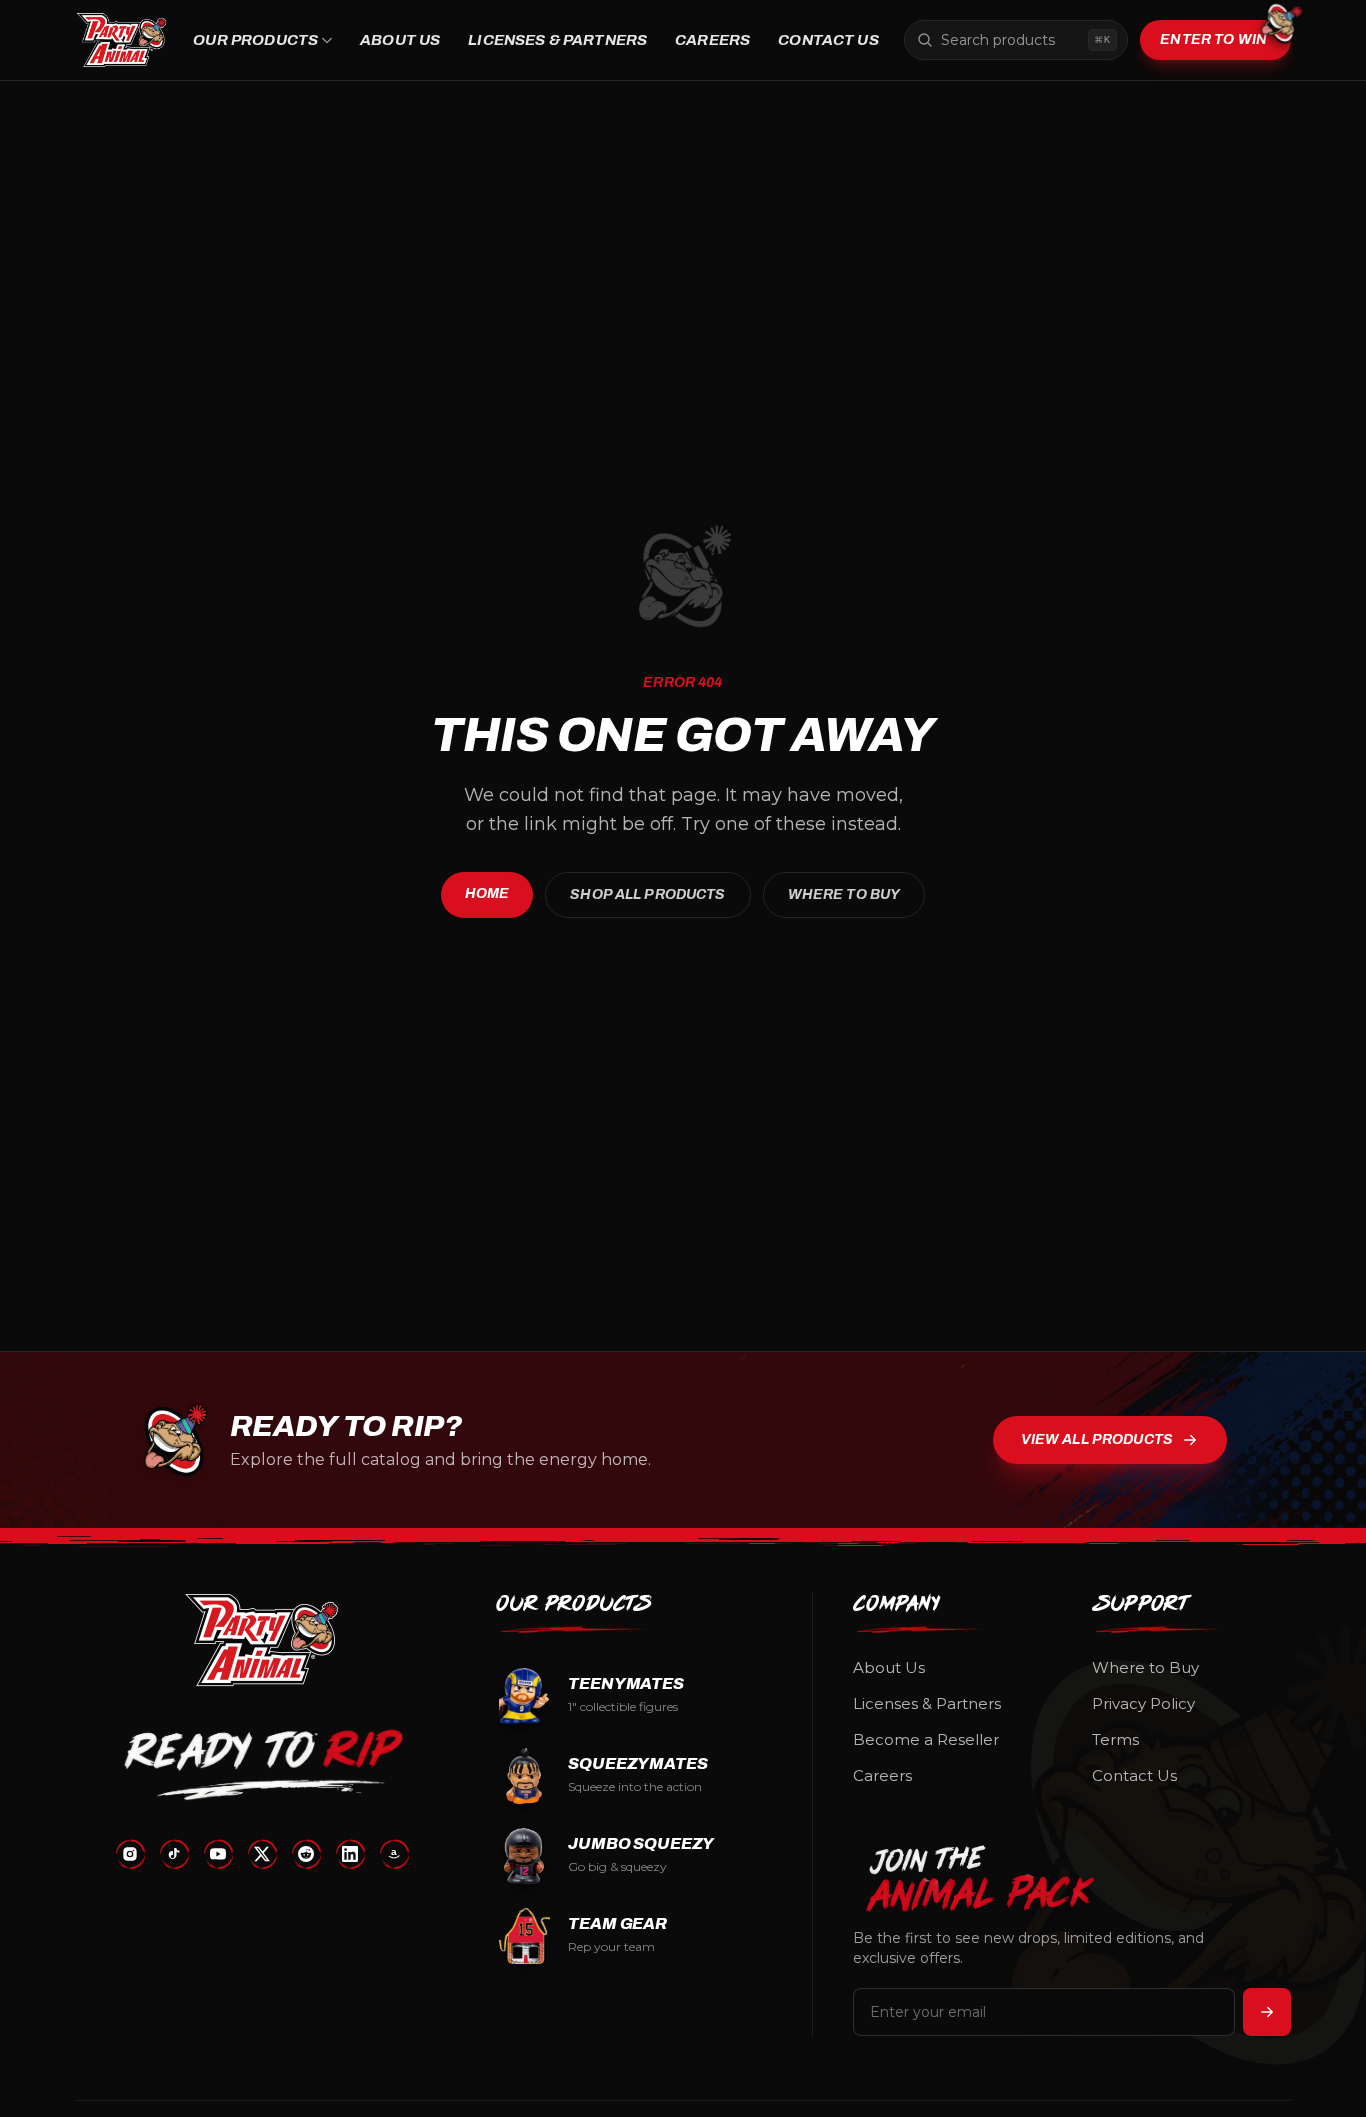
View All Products (1097, 1439)
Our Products (255, 40)
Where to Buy (844, 894)
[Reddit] (306, 1854)
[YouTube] (218, 1854)
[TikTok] (174, 1854)
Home (487, 893)
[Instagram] (130, 1854)
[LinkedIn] (350, 1854)
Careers (712, 40)
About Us (400, 40)
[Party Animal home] (121, 40)
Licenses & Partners (557, 40)
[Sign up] (1267, 2012)
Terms (1115, 1739)
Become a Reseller (926, 1739)
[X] (262, 1854)
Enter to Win (1213, 39)
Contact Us (828, 40)
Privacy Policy (1143, 1703)
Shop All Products (647, 894)
